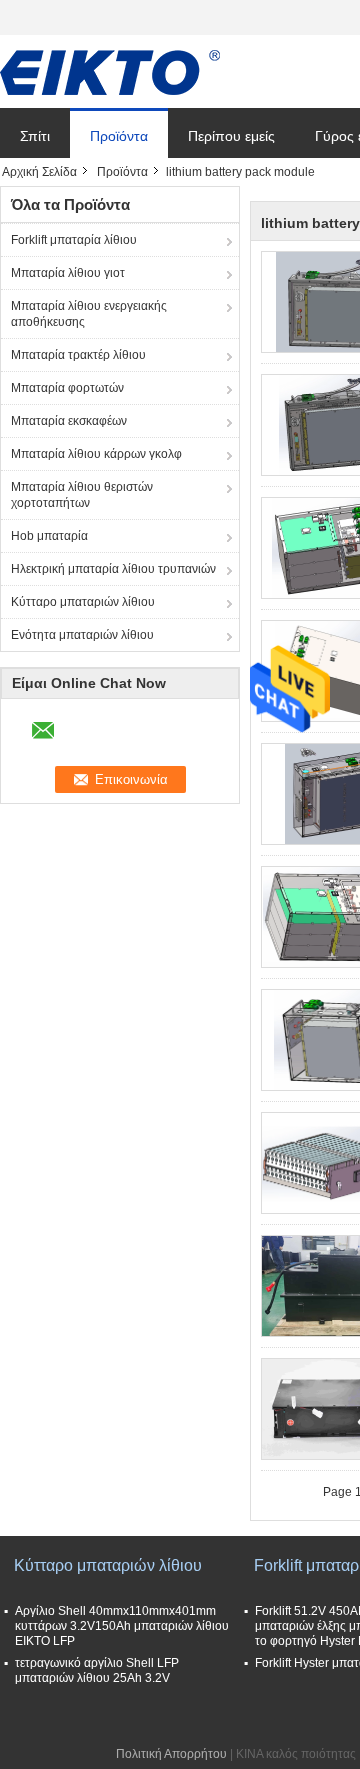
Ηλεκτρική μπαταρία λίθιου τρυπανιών (113, 569)
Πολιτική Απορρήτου (171, 1754)
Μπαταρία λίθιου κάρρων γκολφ (96, 454)
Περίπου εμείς (231, 136)
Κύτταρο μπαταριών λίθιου (83, 602)
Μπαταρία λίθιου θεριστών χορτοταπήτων (82, 495)
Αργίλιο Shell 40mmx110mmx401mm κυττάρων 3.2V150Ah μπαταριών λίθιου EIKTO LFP (122, 1626)
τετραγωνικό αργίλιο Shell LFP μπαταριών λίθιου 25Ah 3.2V (97, 1670)
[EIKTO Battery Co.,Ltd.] (110, 72)
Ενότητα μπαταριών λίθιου (82, 635)
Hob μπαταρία (49, 536)
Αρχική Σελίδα (39, 172)
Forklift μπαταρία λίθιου (74, 240)
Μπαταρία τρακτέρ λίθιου (78, 355)
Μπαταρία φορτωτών (67, 388)
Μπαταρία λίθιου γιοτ (68, 273)
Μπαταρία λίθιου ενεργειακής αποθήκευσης (89, 314)
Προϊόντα (119, 136)
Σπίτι (35, 136)
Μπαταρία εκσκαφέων (69, 421)
